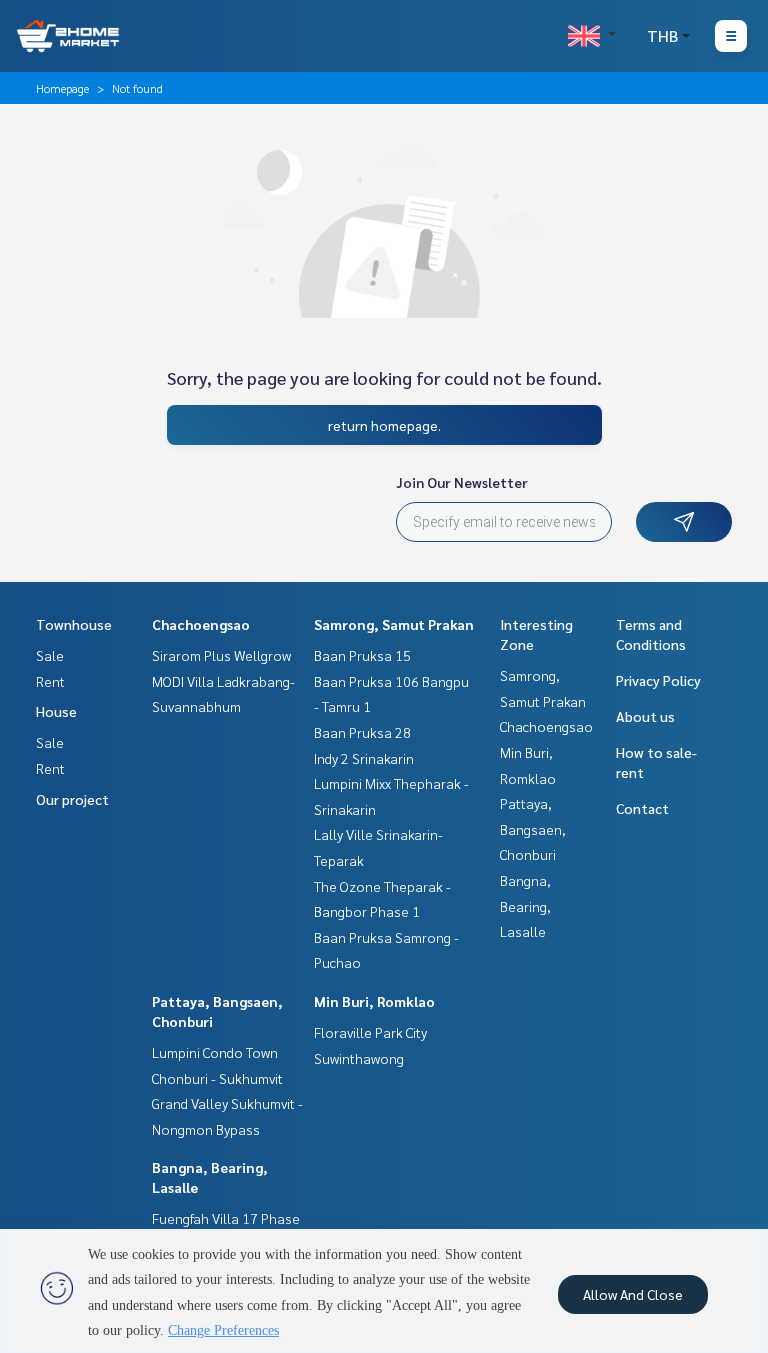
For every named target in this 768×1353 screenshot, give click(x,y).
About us (645, 716)
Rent (50, 681)
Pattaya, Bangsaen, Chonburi (533, 828)
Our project (72, 799)
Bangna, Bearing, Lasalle (525, 905)
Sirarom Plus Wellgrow (221, 655)
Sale (50, 655)
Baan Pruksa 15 (362, 655)
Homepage (62, 88)
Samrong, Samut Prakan (394, 624)
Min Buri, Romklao (374, 1001)
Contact (642, 808)
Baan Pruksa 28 (362, 732)
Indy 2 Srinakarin (364, 758)
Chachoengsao (201, 624)
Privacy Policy (658, 680)
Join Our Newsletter (462, 482)
